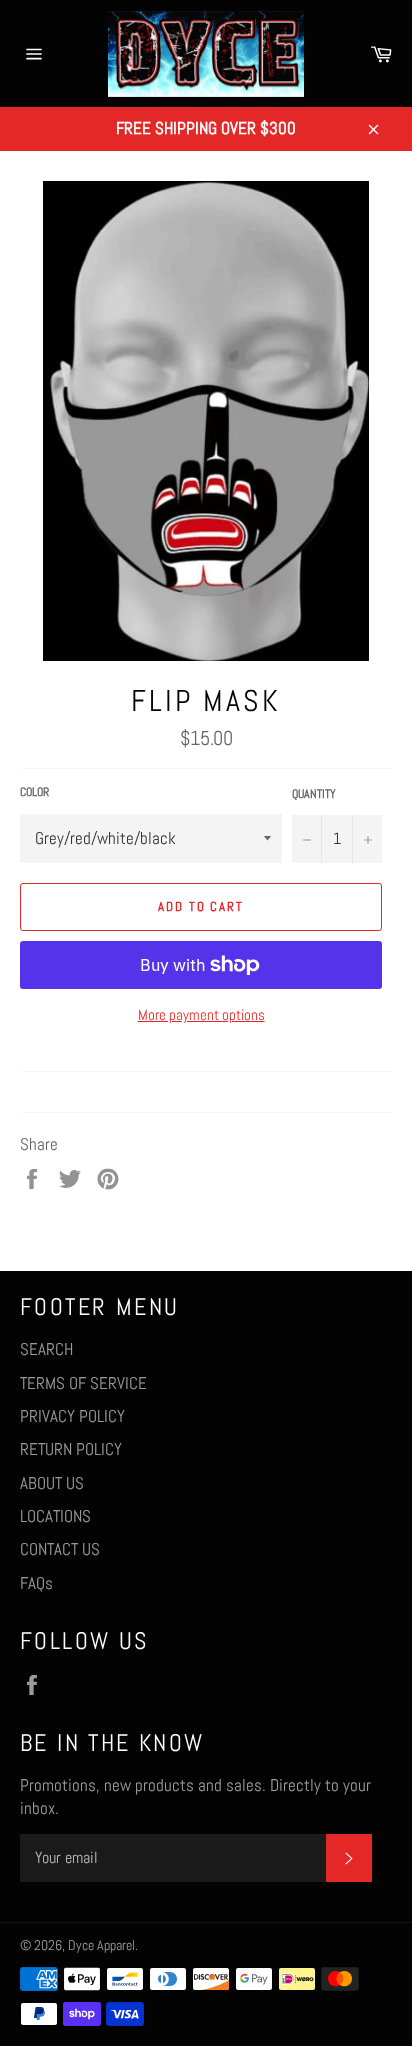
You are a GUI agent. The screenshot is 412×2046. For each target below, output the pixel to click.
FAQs (36, 1583)
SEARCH (46, 1349)
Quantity (314, 794)
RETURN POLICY (71, 1449)
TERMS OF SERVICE (83, 1383)
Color (34, 792)
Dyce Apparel (101, 1945)
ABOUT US (52, 1483)
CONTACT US (60, 1549)
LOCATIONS (55, 1516)
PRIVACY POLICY (72, 1416)
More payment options (201, 1014)
